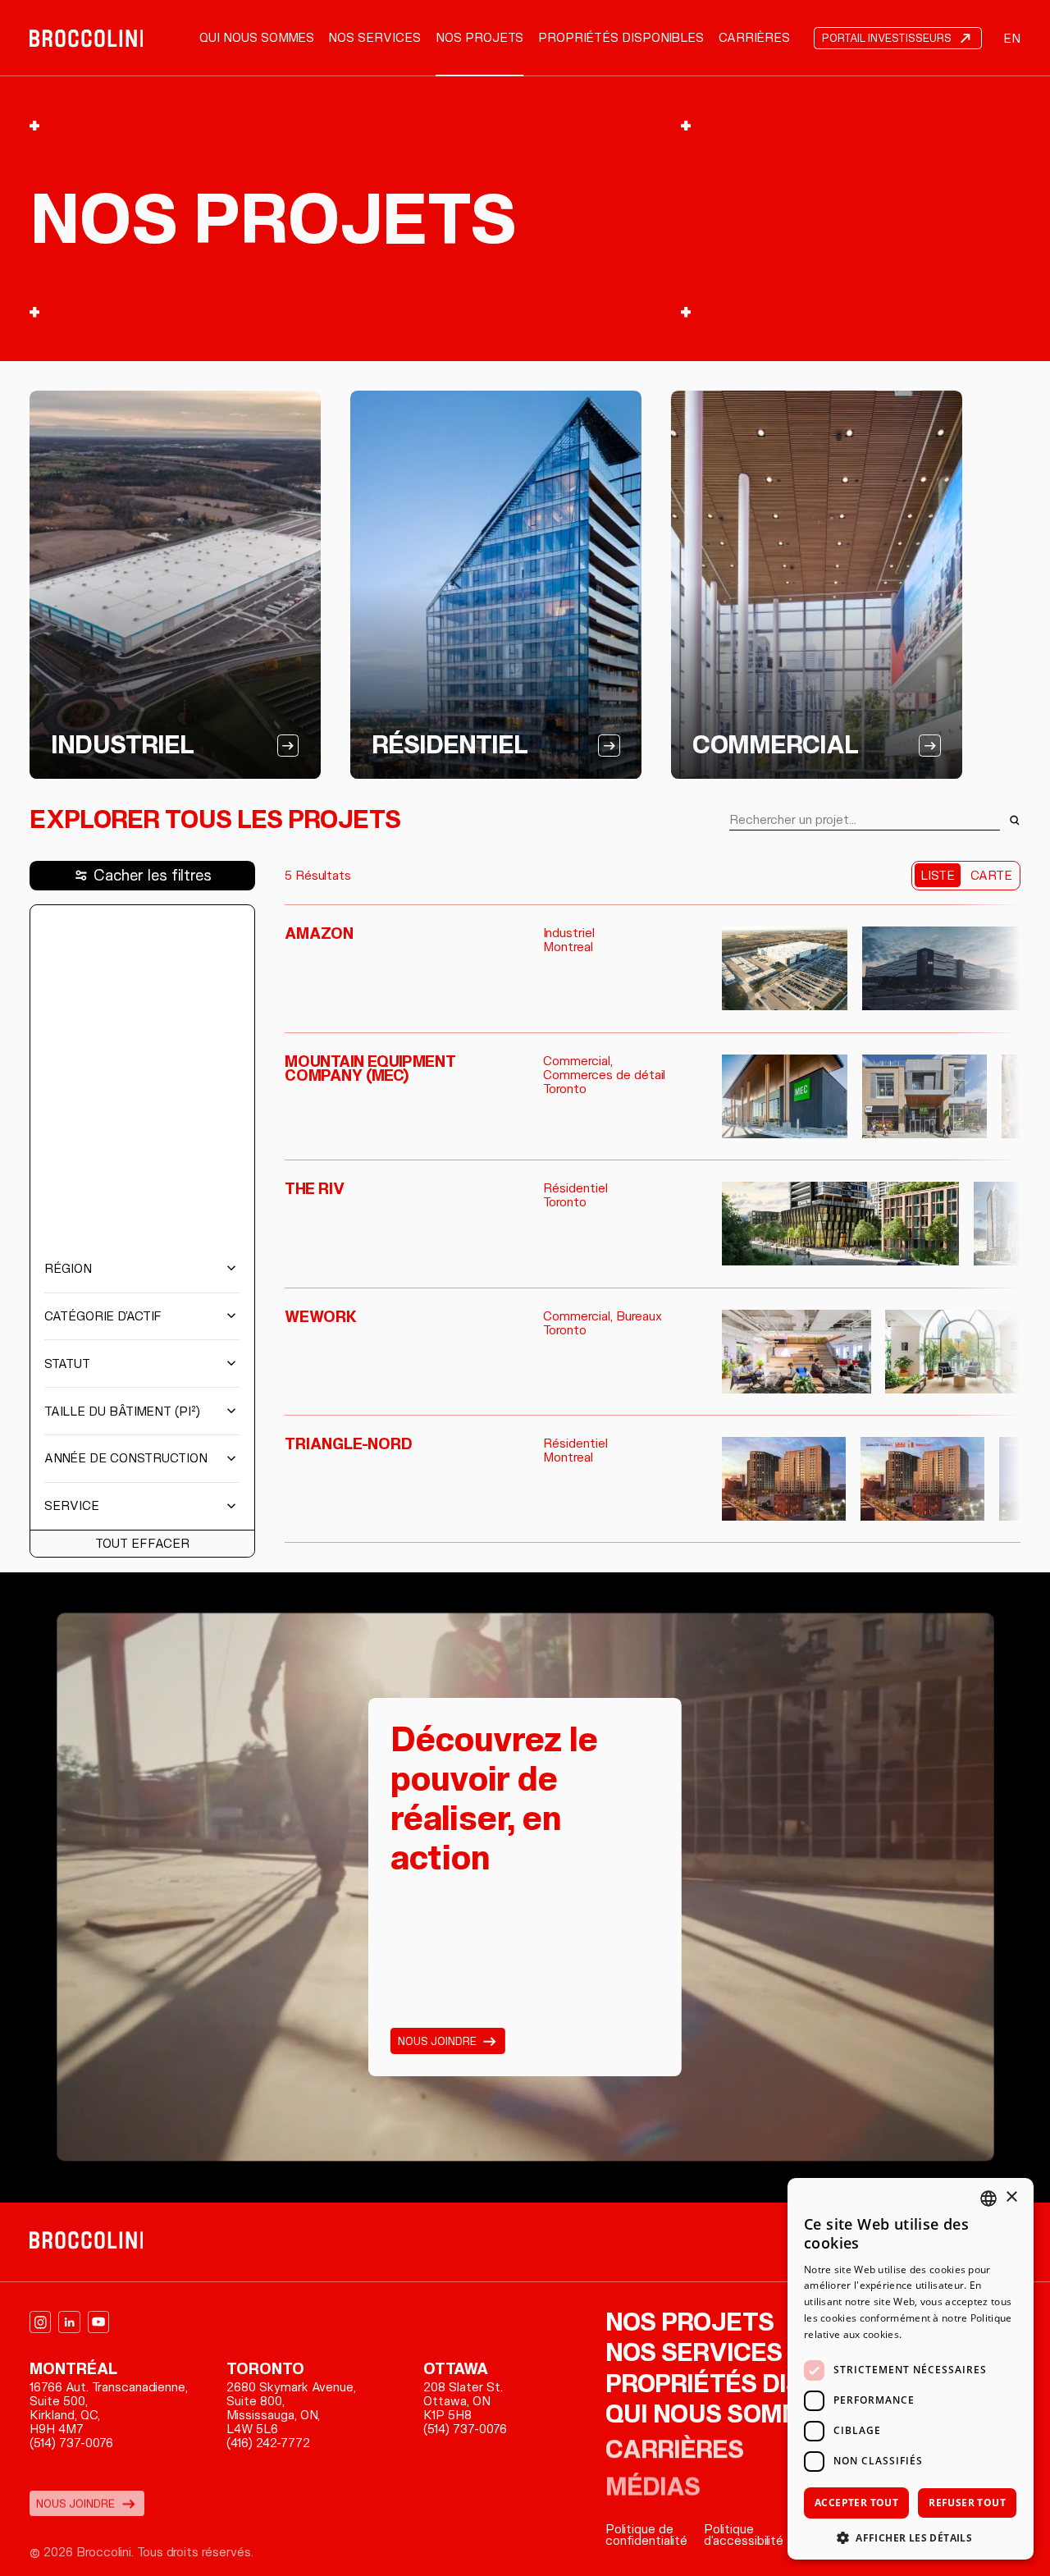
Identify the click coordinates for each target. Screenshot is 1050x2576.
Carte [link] (991, 876)
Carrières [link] (754, 38)
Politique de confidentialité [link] (646, 2535)
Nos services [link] (374, 38)
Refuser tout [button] (967, 2503)
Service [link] (72, 1506)
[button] (911, 2536)
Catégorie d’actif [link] (103, 1316)
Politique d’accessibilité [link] (744, 2535)
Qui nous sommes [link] (257, 38)
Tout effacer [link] (142, 1544)
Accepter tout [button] (856, 2503)
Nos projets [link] (479, 38)
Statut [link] (67, 1364)
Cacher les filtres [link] (153, 875)
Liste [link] (938, 876)
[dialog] (911, 2369)
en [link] (1012, 39)
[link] (87, 39)
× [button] (1011, 2197)
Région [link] (68, 1269)
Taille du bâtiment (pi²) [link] (122, 1412)
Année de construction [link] (126, 1458)
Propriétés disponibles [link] (621, 38)
